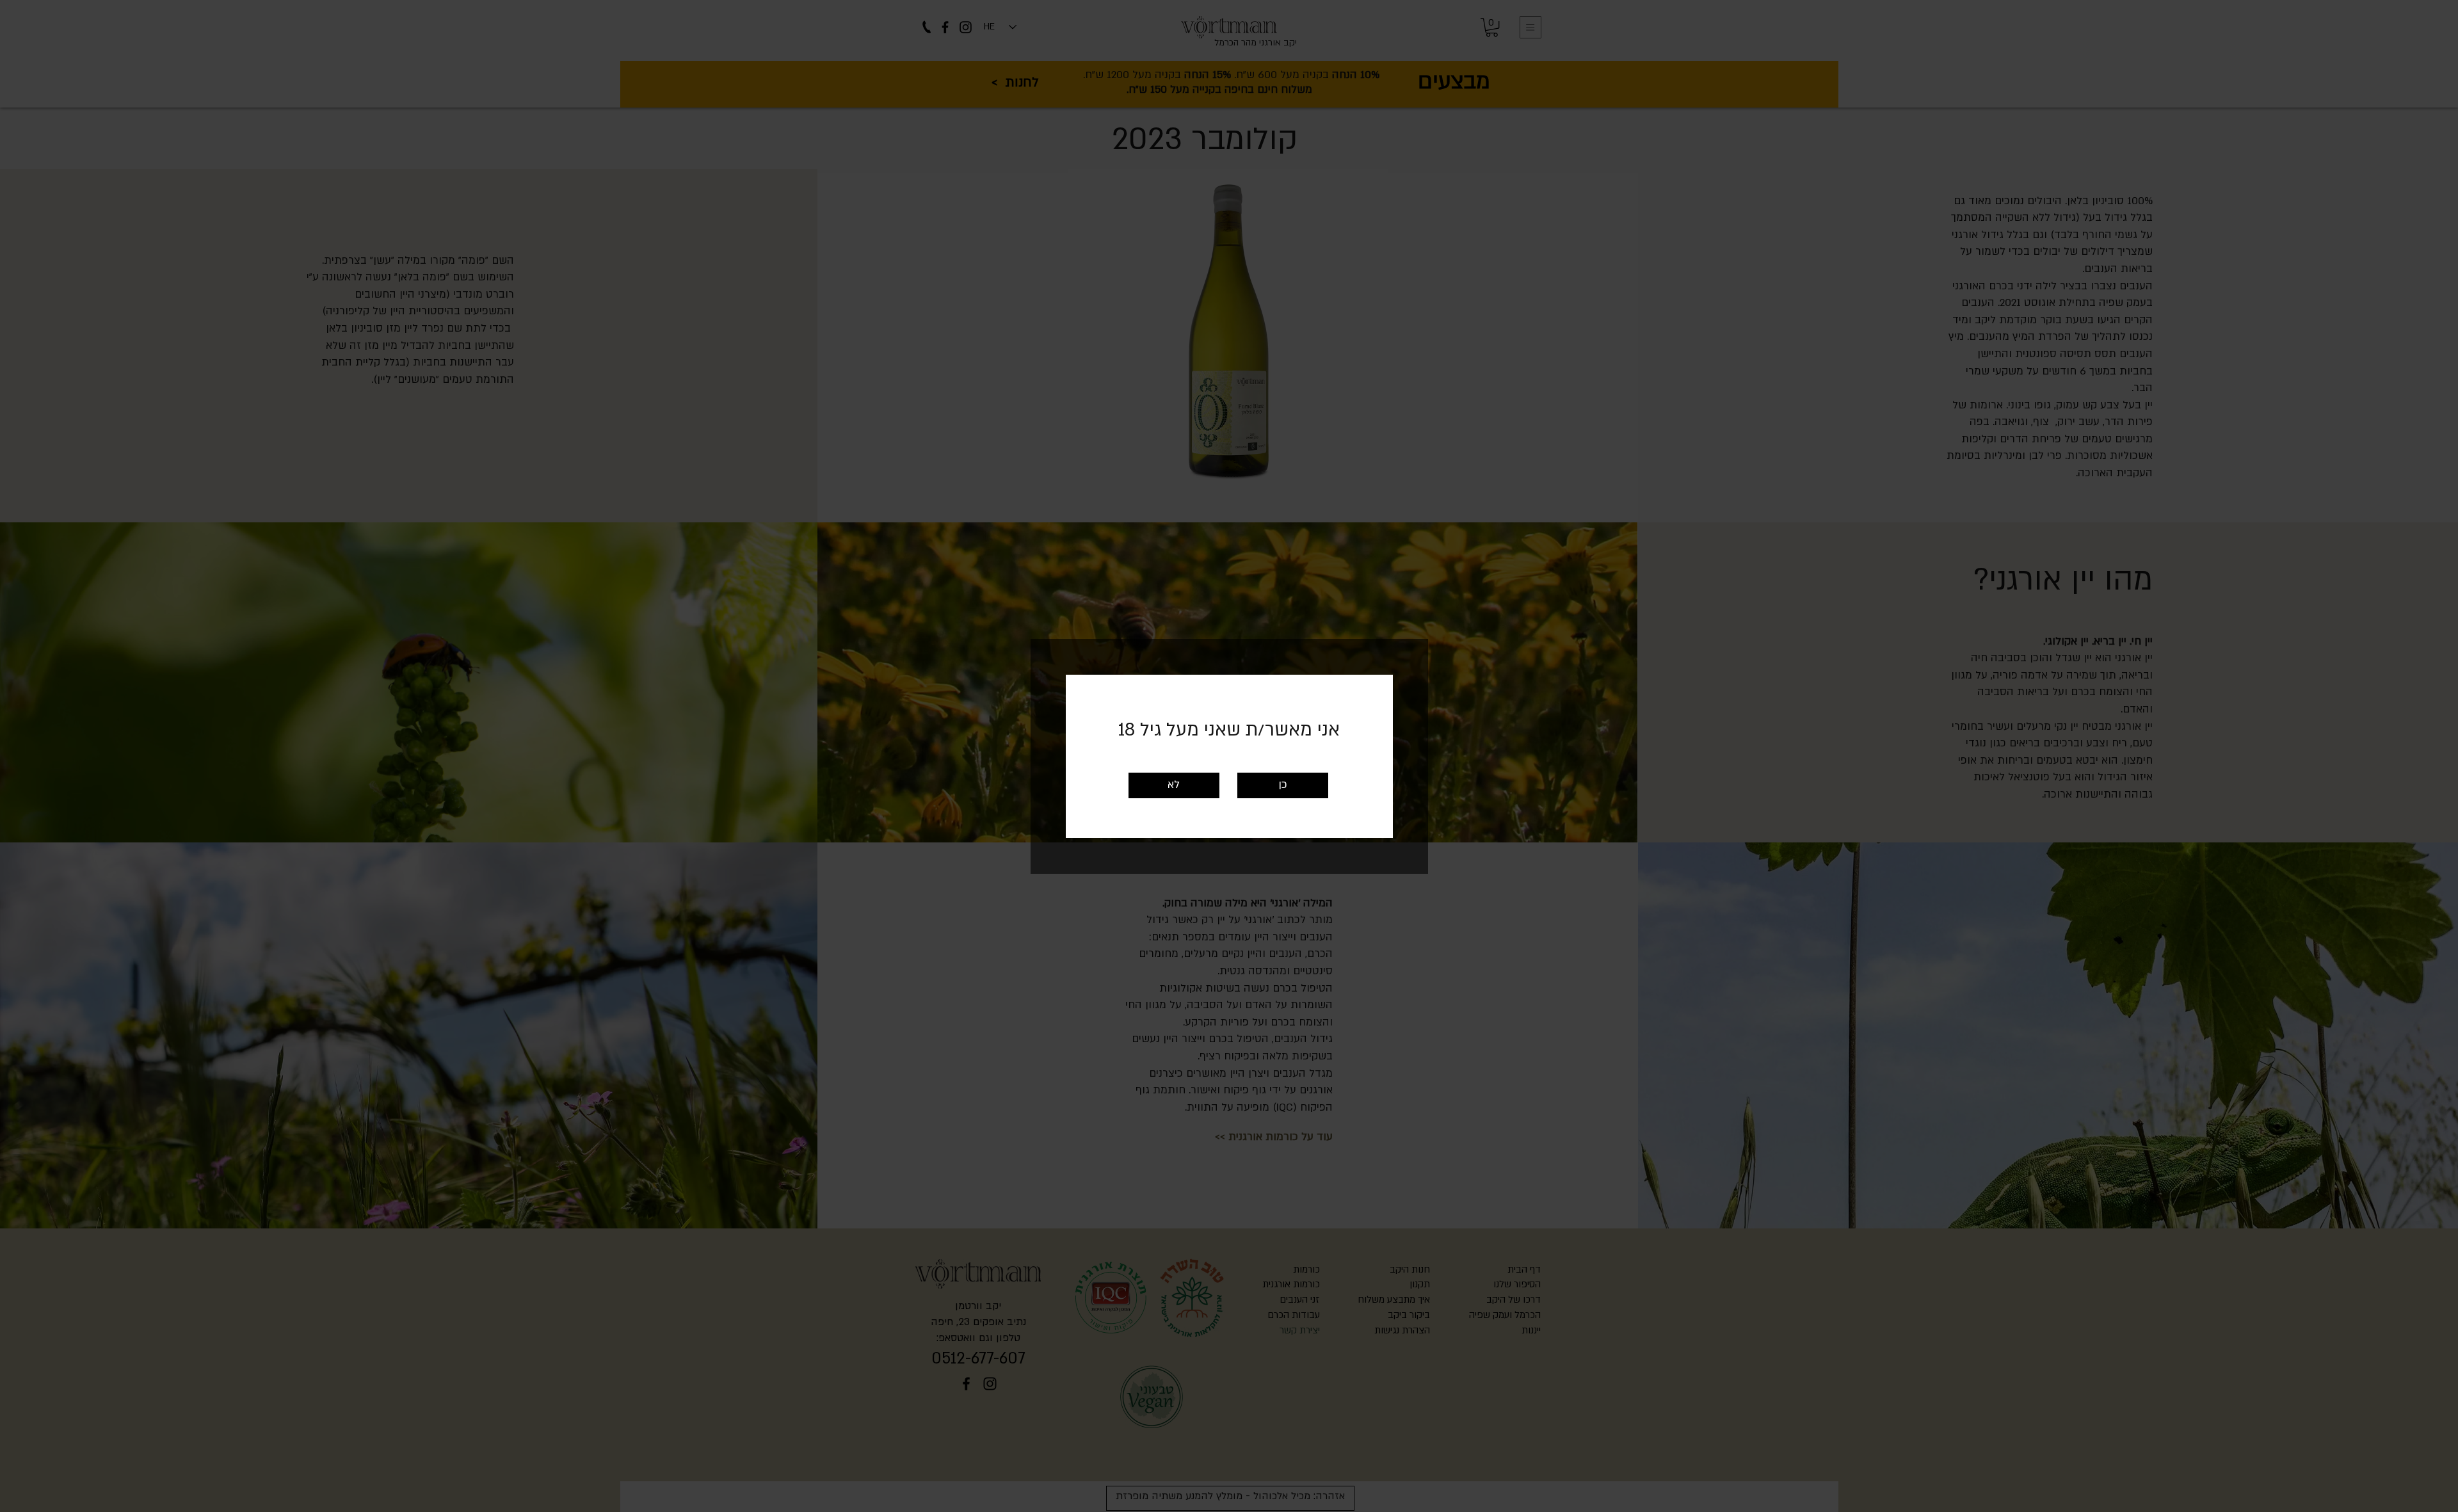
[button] (1283, 785)
